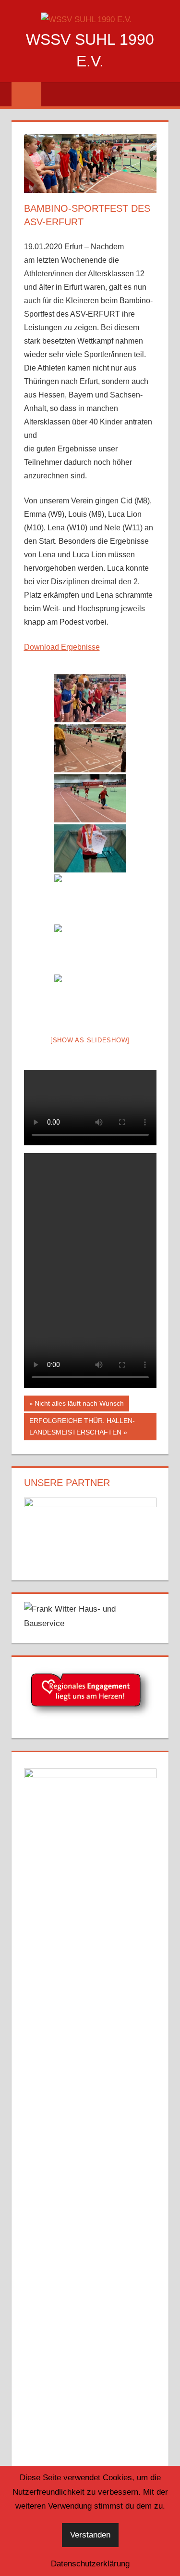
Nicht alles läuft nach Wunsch (79, 1405)
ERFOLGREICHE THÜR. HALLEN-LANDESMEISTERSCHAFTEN (82, 1426)
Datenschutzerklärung (90, 2564)
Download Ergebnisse (62, 647)
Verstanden (90, 2535)
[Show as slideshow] (90, 1040)
